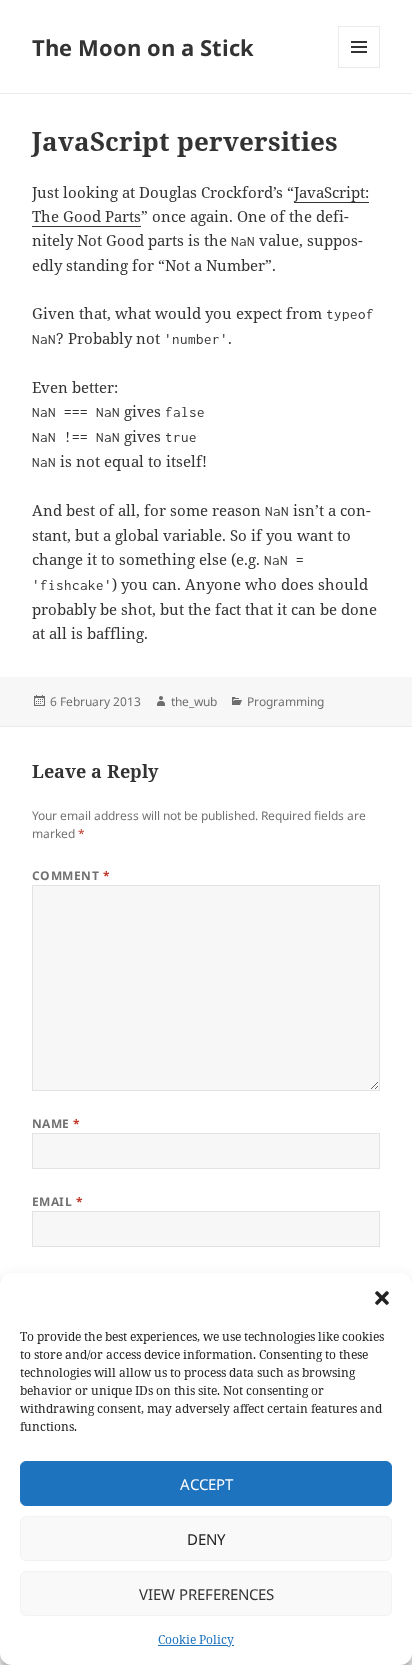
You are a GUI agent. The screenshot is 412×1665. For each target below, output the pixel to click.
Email (57, 1201)
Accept (206, 1484)
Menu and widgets (359, 67)
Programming (285, 701)
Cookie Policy (196, 1639)
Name (56, 1123)
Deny (206, 1539)
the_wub (194, 701)
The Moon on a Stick (143, 47)
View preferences (206, 1594)
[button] (382, 1298)
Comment (71, 875)
